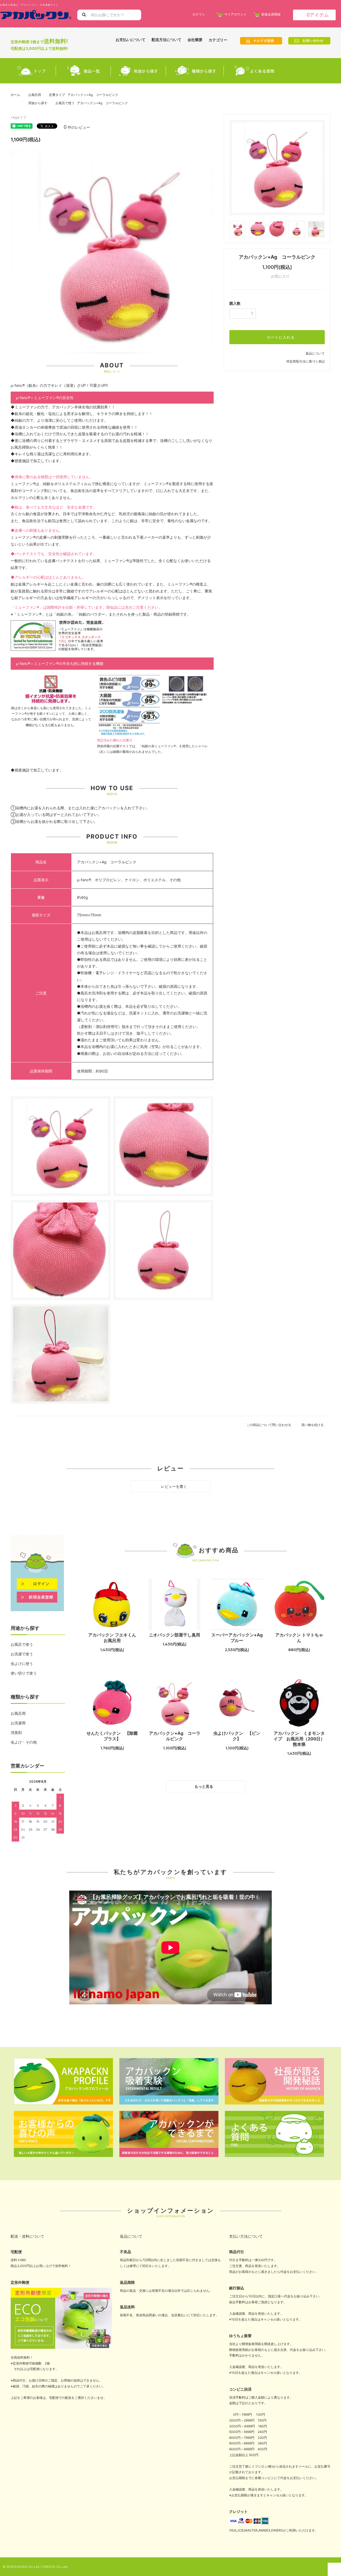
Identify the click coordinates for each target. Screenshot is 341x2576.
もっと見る (204, 1786)
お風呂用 (35, 95)
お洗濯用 (18, 1723)
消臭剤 (16, 1732)
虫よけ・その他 (24, 1742)
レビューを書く (173, 1486)
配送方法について (167, 40)
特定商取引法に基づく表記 (306, 361)
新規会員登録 (271, 14)
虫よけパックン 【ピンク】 (237, 1736)
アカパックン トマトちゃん (299, 1638)
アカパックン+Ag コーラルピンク (175, 1736)
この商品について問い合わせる (269, 1425)
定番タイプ (57, 95)
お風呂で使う (65, 103)
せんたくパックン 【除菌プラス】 (112, 1736)
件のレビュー (77, 127)
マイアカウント (236, 14)
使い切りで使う (24, 1673)
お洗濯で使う (22, 1654)
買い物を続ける (313, 1425)
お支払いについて (131, 40)
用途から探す (38, 103)
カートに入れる (280, 337)
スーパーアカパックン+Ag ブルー (237, 1638)
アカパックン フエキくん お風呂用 (112, 1638)
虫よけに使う (22, 1663)
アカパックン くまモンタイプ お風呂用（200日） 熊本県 (299, 1739)
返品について (315, 353)
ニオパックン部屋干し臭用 (174, 1635)
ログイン (199, 14)
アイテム (318, 15)
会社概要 (195, 40)
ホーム (15, 95)
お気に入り (280, 276)
